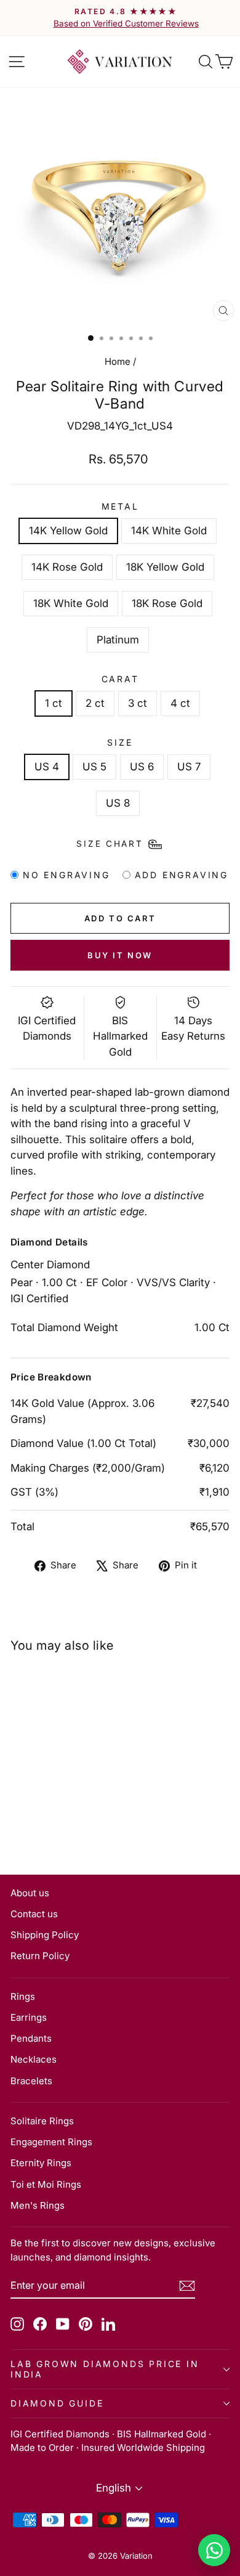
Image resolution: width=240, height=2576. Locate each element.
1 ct (54, 703)
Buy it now (120, 955)
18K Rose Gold (167, 603)
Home (118, 361)
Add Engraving (182, 875)
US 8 (118, 803)
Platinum (118, 640)
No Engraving (66, 875)
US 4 (47, 767)
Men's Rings (38, 2205)
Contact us (34, 1914)
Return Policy (40, 1956)
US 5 (94, 767)
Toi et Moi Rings (46, 2184)
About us (30, 1893)
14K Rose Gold (67, 567)
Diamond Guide (57, 2403)
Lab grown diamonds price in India (105, 2369)
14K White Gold (169, 531)
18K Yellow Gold (165, 567)
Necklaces (34, 2059)
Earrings (29, 2017)
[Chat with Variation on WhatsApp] (214, 2550)
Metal (120, 506)
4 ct (180, 703)
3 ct (138, 703)
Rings (23, 1996)
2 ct (95, 703)
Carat (120, 679)
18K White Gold (71, 603)
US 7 (189, 767)
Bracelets (31, 2081)
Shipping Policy (45, 1935)
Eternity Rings (41, 2163)
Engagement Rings (51, 2142)
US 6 (142, 767)
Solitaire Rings (42, 2121)
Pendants (31, 2038)
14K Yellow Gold (68, 531)
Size (120, 742)
